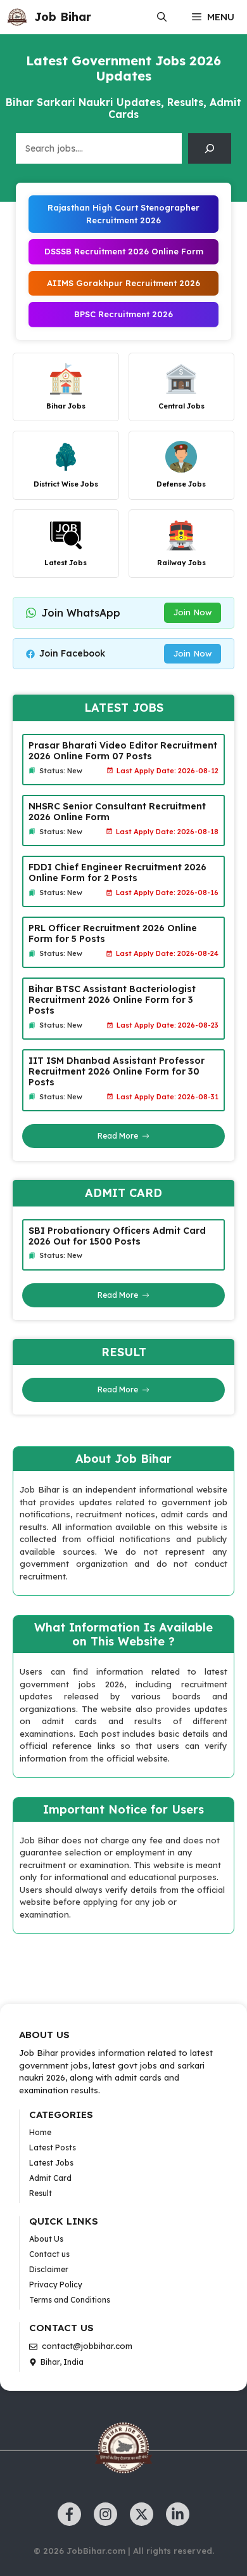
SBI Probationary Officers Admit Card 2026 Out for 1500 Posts (117, 1236)
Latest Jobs (51, 2163)
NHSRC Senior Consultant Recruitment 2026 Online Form (117, 812)
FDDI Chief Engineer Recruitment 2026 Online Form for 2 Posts (117, 873)
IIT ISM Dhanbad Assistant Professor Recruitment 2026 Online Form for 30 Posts (117, 1071)
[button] (162, 17)
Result (41, 2193)
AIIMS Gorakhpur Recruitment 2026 (123, 283)
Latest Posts (53, 2148)
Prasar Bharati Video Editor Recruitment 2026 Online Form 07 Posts (123, 751)
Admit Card (50, 2178)
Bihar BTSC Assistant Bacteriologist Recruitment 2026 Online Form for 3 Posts (112, 1000)
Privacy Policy (56, 2285)
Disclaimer (49, 2269)
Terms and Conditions (70, 2300)
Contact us (49, 2254)
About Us (46, 2239)
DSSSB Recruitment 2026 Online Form (124, 251)
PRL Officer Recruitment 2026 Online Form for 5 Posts (113, 933)
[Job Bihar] (17, 17)
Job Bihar (63, 17)
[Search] (210, 148)
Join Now (193, 612)
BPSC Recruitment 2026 (123, 314)
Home (40, 2132)
